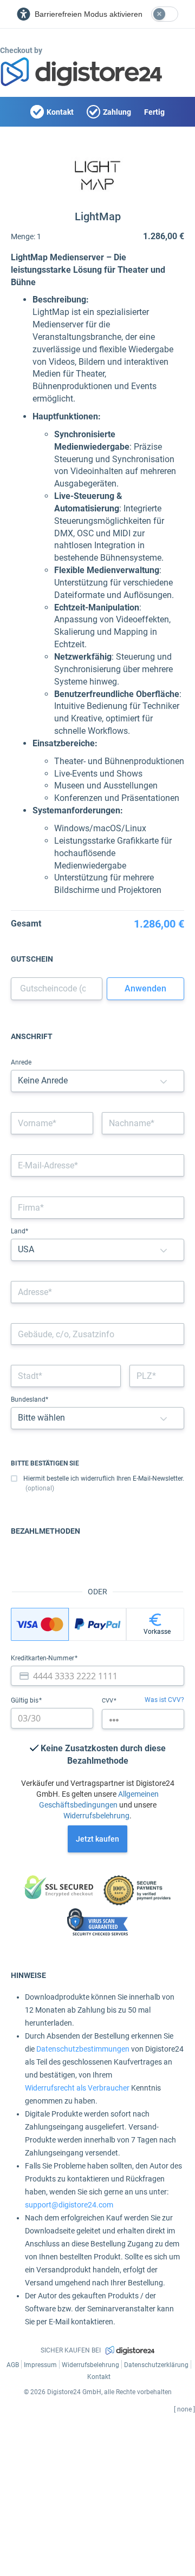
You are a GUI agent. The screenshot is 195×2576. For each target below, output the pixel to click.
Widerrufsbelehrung (96, 1816)
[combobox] (97, 1292)
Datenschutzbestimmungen (83, 2049)
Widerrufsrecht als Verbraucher (77, 2088)
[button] (164, 1081)
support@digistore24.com (69, 2205)
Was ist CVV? (164, 1700)
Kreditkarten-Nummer (43, 1658)
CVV (108, 1701)
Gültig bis (25, 1700)
